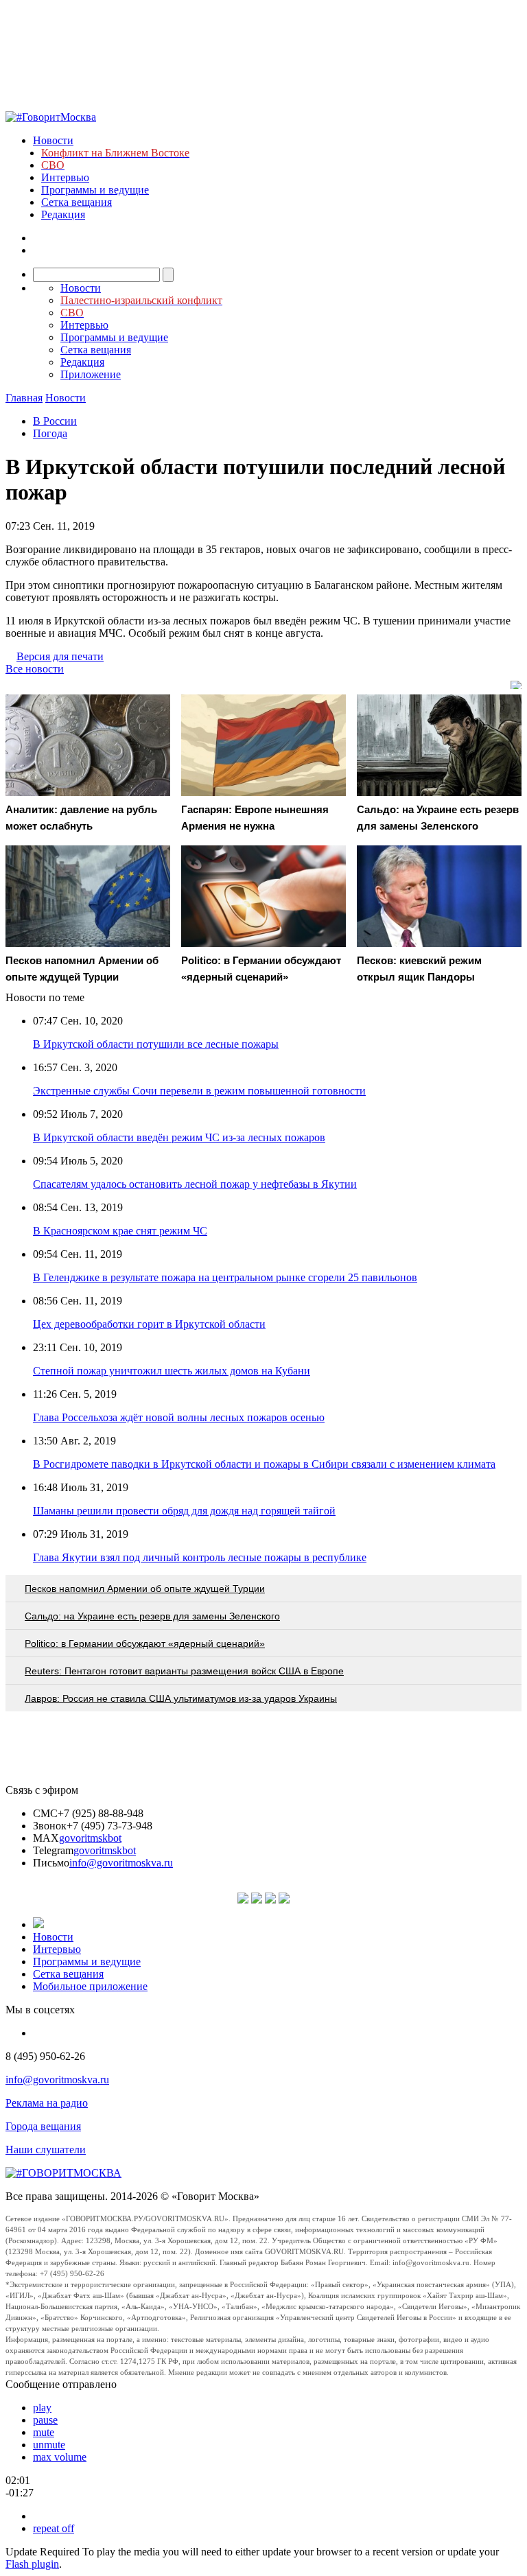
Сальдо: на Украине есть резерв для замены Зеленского (152, 1616)
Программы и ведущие (95, 190)
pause (45, 2420)
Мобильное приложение (90, 1986)
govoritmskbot (90, 1838)
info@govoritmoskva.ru (121, 1863)
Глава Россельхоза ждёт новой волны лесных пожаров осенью (179, 1417)
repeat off (54, 2528)
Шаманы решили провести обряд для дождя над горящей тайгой (184, 1511)
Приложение (91, 374)
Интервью (65, 177)
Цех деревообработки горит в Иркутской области (149, 1324)
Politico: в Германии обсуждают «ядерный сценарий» (145, 1643)
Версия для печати (60, 656)
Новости (53, 140)
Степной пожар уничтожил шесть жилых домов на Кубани (172, 1371)
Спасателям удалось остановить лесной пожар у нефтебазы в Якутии (195, 1184)
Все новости (35, 669)
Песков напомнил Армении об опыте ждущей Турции (145, 1589)
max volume (60, 2457)
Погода (50, 433)
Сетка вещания (77, 202)
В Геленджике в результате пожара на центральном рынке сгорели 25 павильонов (225, 1277)
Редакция (63, 214)
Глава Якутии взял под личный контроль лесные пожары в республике (200, 1557)
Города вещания (43, 2126)
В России (55, 421)
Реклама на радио (47, 2103)
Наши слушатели (46, 2150)
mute (44, 2432)
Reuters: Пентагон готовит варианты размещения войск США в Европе (184, 1671)
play (42, 2408)
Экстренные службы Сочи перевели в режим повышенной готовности (199, 1091)
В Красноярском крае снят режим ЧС (120, 1231)
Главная (24, 398)
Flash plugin (32, 2564)
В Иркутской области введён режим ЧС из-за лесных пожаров (179, 1137)
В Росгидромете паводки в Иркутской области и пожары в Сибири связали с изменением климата (264, 1464)
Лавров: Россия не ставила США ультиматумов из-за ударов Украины (181, 1698)
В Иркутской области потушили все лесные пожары (156, 1044)
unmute (49, 2445)
